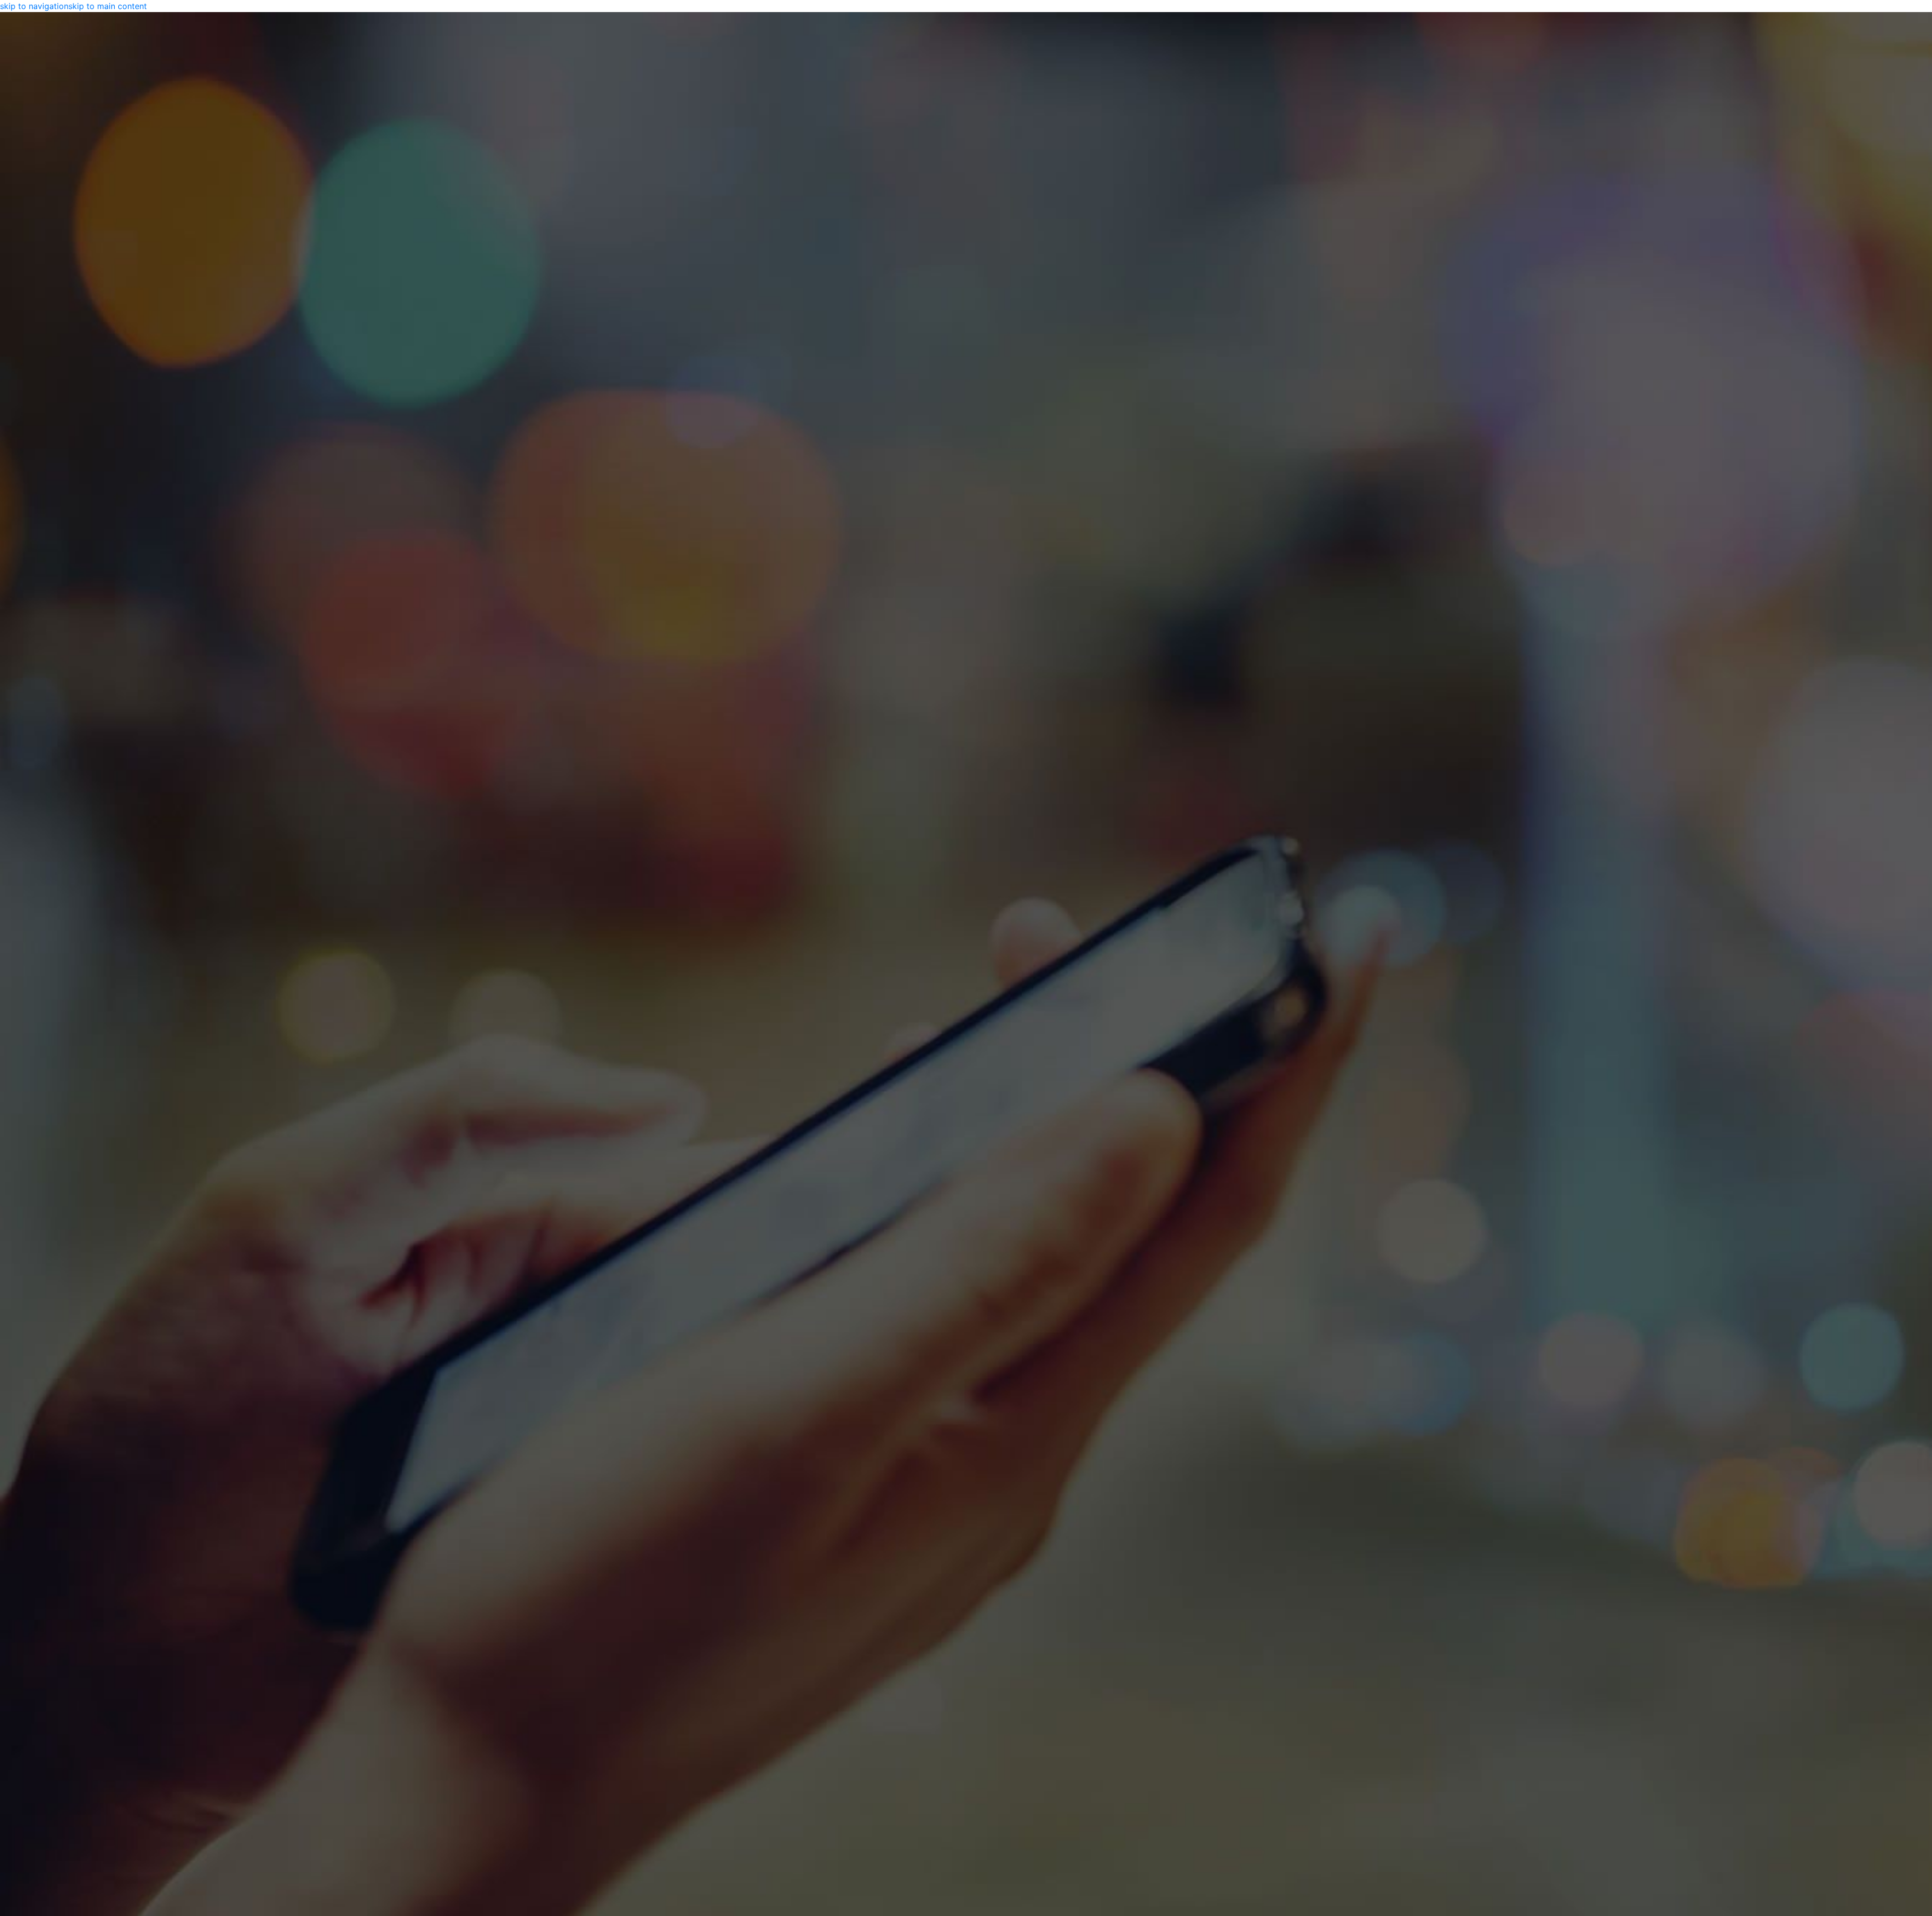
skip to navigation (34, 6)
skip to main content (108, 6)
